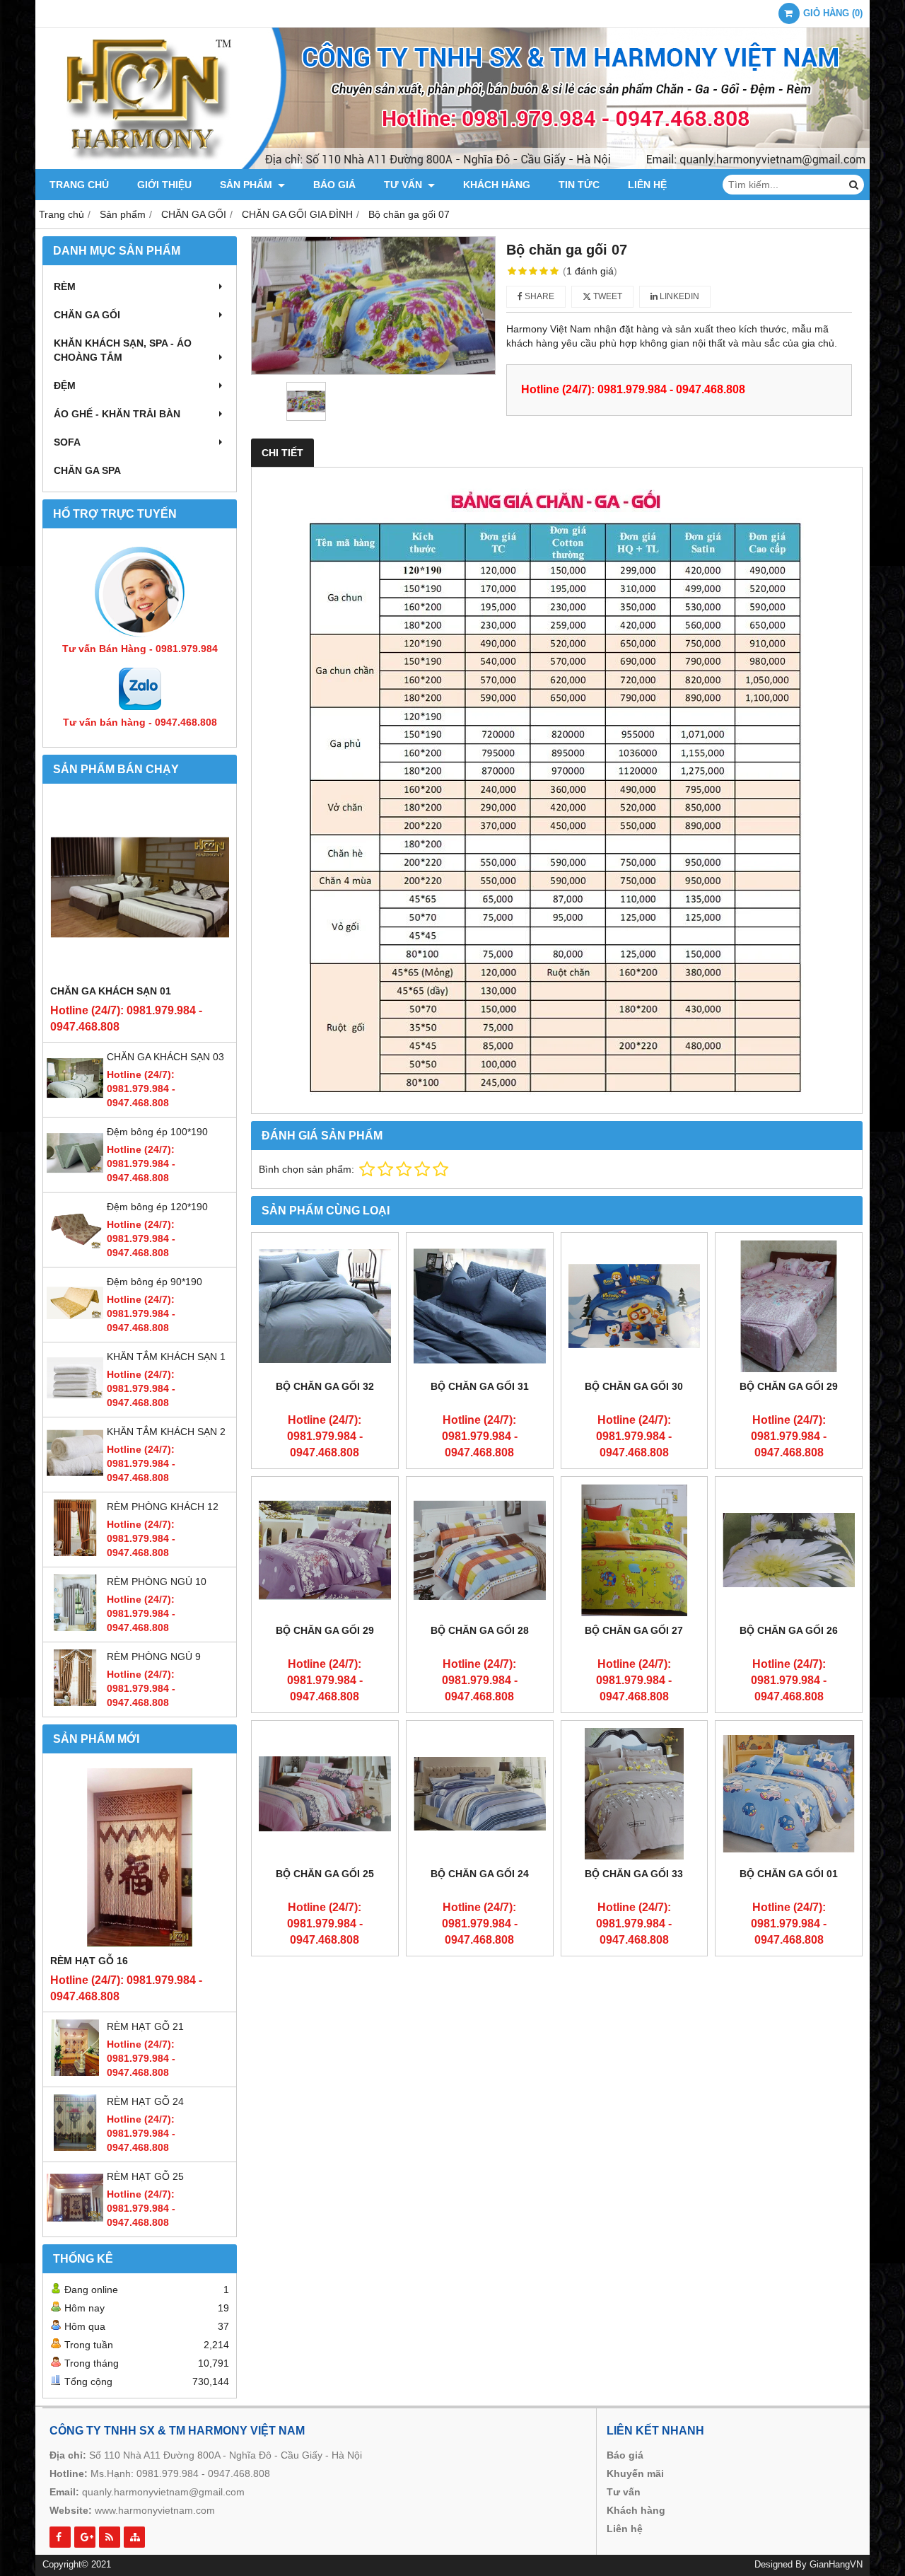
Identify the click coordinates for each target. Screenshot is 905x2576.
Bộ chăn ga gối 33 (634, 1874)
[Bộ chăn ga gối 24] (480, 1794)
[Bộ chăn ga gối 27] (635, 1550)
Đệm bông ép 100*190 (157, 1132)
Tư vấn (624, 2492)
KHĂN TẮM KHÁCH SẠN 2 (166, 1432)
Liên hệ (647, 185)
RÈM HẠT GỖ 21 (145, 2026)
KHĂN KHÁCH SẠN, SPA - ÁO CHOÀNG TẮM (123, 350)
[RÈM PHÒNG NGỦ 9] (75, 1702)
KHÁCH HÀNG (497, 185)
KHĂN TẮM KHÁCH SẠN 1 (166, 1357)
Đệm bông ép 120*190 (157, 1207)
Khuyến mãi (635, 2473)
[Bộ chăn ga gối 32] (325, 1306)
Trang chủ (79, 185)
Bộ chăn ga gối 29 (789, 1386)
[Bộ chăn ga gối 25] (325, 1794)
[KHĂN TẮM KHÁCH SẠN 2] (75, 1478)
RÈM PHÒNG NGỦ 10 (157, 1582)
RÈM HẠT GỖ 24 (145, 2101)
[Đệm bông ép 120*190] (75, 1253)
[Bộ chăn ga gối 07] (373, 306)
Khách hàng (636, 2510)
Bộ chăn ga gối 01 (789, 1874)
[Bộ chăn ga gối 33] (635, 1794)
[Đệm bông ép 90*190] (75, 1328)
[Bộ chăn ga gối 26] (789, 1550)
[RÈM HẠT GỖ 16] (140, 1857)
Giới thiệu (164, 185)
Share (538, 296)
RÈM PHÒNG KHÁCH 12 (163, 1507)
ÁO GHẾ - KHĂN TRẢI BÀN (117, 414)
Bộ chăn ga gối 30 (634, 1386)
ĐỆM (65, 385)
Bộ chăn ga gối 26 (789, 1630)
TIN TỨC (579, 185)
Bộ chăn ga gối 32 (325, 1386)
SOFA (67, 442)
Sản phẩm (247, 185)
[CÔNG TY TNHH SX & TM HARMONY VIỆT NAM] (452, 166)
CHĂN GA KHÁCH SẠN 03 (165, 1057)
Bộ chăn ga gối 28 (480, 1630)
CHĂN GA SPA (87, 470)
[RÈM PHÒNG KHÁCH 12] (75, 1553)
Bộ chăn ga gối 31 (480, 1386)
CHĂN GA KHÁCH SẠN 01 (111, 991)
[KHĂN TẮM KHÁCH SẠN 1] (75, 1403)
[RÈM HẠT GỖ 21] (75, 2072)
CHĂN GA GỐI (87, 315)
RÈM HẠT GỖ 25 (145, 2176)
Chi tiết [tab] (282, 453)
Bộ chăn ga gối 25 (325, 1874)
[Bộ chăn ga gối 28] (480, 1550)
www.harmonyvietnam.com (155, 2510)
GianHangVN (836, 2565)
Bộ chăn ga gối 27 (634, 1630)
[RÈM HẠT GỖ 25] (75, 2222)
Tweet (607, 296)
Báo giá (625, 2455)
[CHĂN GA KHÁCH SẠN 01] (140, 887)
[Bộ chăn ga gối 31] (480, 1306)
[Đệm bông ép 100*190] (75, 1178)
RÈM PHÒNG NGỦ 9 (154, 1657)
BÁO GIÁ (334, 185)
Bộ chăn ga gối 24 (480, 1874)
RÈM (65, 286)
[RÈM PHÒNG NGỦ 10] (75, 1628)
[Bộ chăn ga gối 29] (789, 1306)
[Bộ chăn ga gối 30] (635, 1306)
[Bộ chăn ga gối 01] (789, 1794)
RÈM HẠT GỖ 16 (89, 1961)
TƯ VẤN (404, 185)
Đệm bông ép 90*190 (154, 1282)
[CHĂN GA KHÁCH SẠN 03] (75, 1103)
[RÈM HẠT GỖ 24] (75, 2147)
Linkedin (678, 296)
